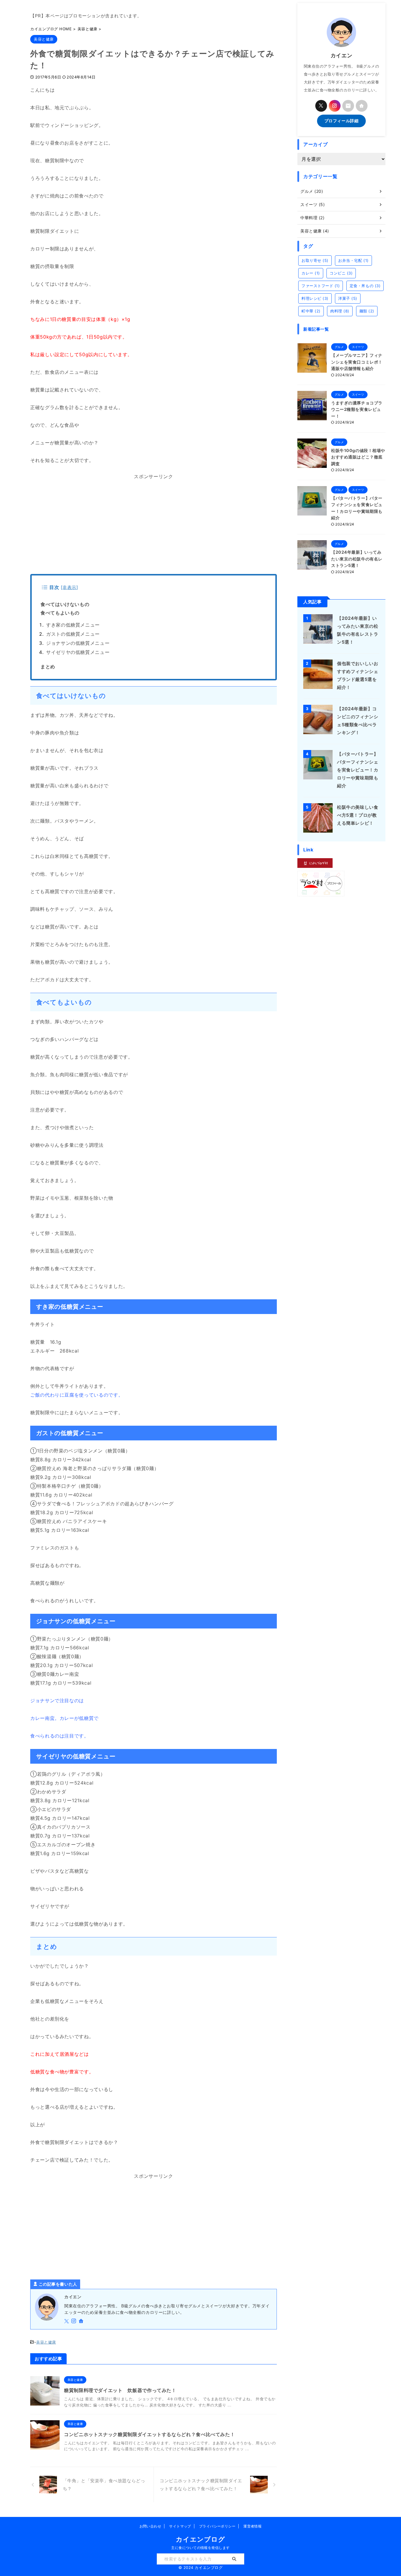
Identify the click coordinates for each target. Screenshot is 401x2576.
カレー (311, 273)
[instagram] (74, 2321)
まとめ (48, 667)
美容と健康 (46, 2342)
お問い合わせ (150, 2526)
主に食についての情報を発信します (201, 2548)
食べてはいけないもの (65, 604)
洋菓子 (348, 298)
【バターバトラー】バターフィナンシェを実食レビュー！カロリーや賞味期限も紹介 (358, 770)
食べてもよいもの (60, 613)
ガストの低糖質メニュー (73, 634)
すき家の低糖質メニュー (73, 625)
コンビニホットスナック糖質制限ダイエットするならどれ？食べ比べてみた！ (149, 2434)
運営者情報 (252, 2526)
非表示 (69, 587)
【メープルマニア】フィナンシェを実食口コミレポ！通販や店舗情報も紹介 (357, 362)
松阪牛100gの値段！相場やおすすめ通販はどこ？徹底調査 (358, 457)
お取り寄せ (315, 260)
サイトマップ (180, 2526)
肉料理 (340, 311)
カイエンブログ (200, 2539)
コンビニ (341, 273)
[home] (82, 2321)
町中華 (311, 311)
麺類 (367, 311)
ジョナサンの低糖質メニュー (78, 643)
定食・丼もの (365, 286)
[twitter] (67, 2321)
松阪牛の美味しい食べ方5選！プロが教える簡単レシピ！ (358, 815)
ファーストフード (321, 286)
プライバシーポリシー (217, 2526)
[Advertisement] (154, 527)
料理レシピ (315, 298)
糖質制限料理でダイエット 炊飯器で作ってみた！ (120, 2390)
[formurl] (348, 106)
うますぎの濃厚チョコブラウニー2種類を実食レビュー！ (357, 409)
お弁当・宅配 (353, 260)
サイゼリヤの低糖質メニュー (78, 652)
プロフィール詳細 (341, 121)
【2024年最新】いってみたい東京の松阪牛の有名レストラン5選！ (357, 559)
